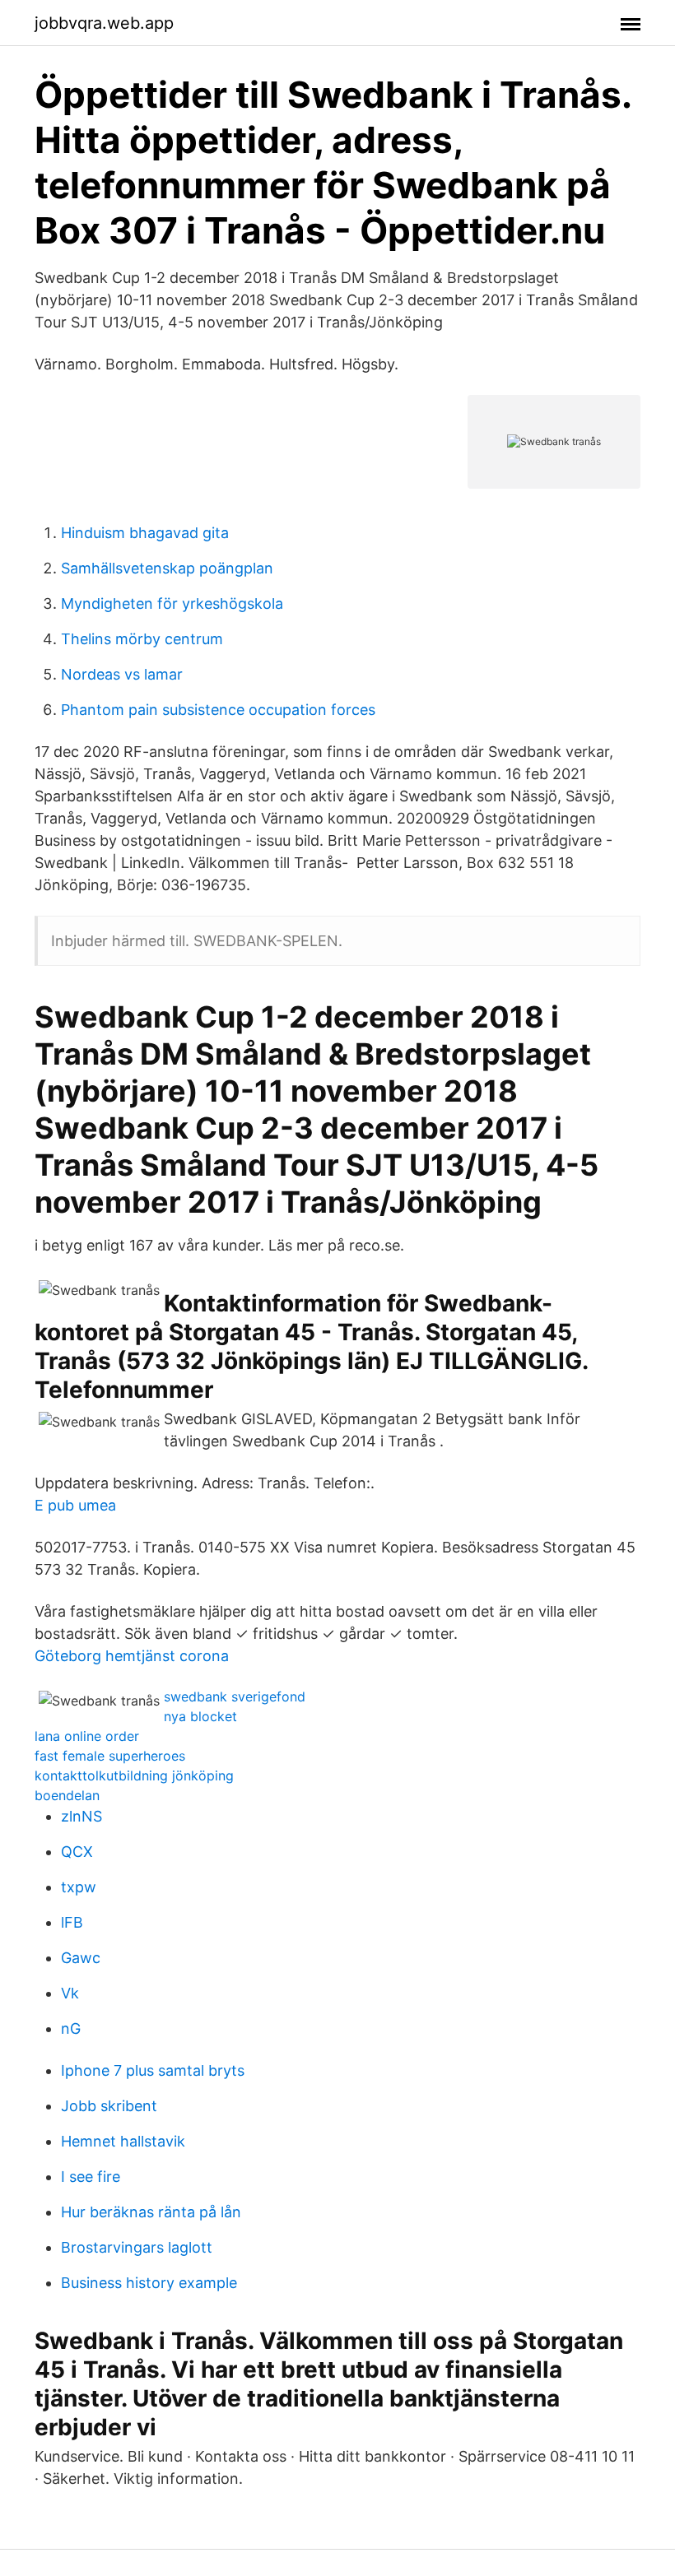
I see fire (91, 2177)
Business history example (149, 2283)
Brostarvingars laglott (137, 2247)
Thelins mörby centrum (142, 639)
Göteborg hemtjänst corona (132, 1656)
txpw (79, 1887)
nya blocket (200, 1716)
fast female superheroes (110, 1756)
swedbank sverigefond (235, 1696)
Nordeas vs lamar (122, 674)
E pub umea (75, 1505)
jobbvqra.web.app (104, 23)
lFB (72, 1922)
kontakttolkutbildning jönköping (134, 1775)
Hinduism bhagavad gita (145, 533)
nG (71, 2028)
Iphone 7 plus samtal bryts (153, 2070)
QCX (77, 1852)
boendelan (67, 1795)
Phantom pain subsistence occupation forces (218, 710)
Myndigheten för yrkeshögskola (172, 603)
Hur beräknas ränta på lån (151, 2212)
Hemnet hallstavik (123, 2141)
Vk (70, 1993)
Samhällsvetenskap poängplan (167, 568)
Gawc (81, 1958)
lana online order (87, 1736)
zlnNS (81, 1816)
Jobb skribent (109, 2106)
